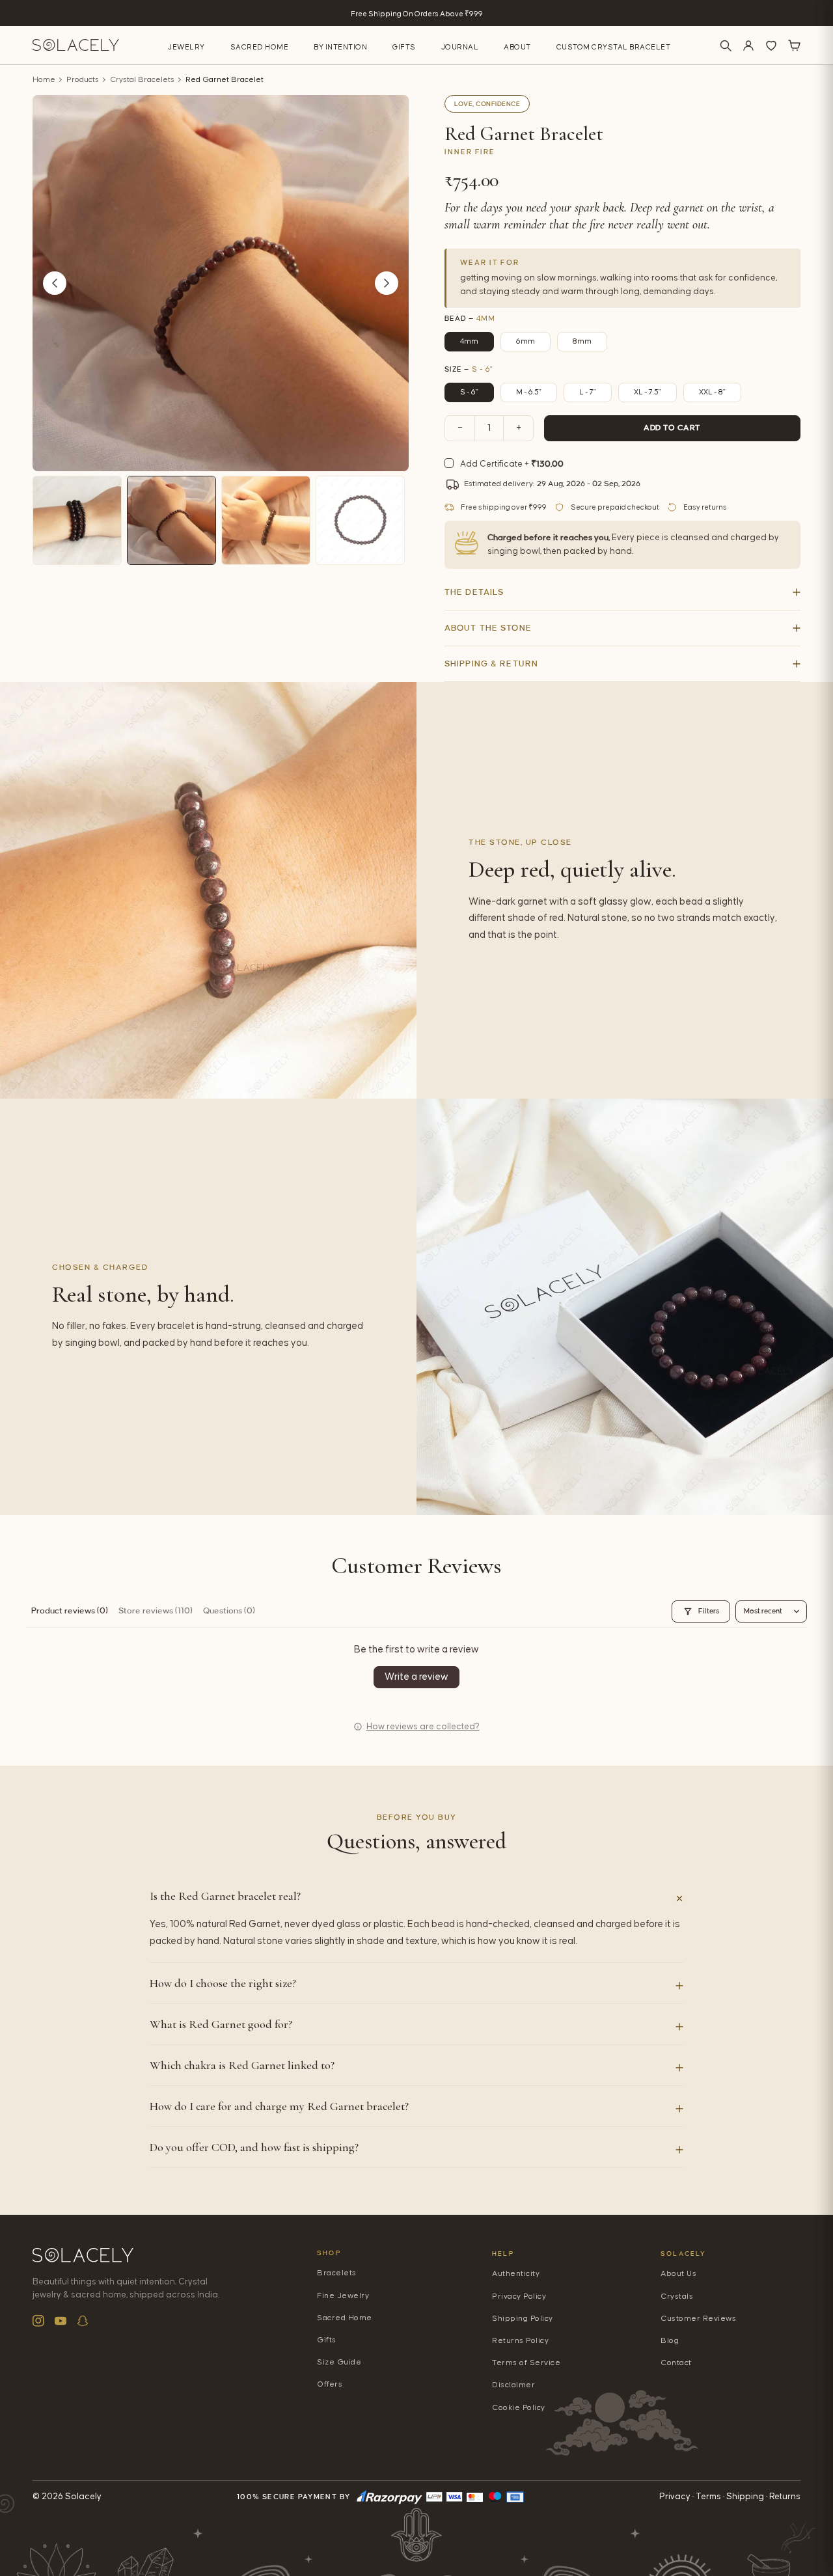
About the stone (488, 628)
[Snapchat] (83, 2321)
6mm (526, 341)
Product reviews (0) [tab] (70, 1611)
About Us (678, 2274)
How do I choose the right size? (223, 1983)
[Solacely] (76, 45)
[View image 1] (77, 520)
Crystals (677, 2296)
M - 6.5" (529, 392)
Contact (676, 2363)
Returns (785, 2497)
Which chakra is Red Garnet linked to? (242, 2065)
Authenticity (516, 2274)
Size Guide (339, 2362)
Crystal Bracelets (142, 80)
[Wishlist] (771, 46)
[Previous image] (55, 283)
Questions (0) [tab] (229, 1611)
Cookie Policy (519, 2408)
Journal (460, 47)
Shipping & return (491, 664)
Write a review (416, 1677)
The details (474, 592)
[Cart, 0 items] (794, 46)
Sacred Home (260, 47)
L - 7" (588, 392)
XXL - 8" (712, 392)
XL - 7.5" (648, 392)
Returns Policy (520, 2341)
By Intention (340, 47)
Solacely (684, 2254)
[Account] (748, 46)
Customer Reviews (698, 2319)
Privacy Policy (519, 2296)
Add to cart (672, 428)
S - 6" (469, 392)
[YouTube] (61, 2321)
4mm (469, 341)
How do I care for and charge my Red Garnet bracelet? (279, 2106)
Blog (670, 2341)
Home (44, 80)
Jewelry (186, 47)
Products (83, 80)
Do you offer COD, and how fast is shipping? (254, 2147)
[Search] (726, 46)
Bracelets (337, 2273)
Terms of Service (526, 2363)
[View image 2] (171, 520)
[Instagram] (38, 2321)
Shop (329, 2253)
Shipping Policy (523, 2319)
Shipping (745, 2497)
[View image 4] (360, 520)
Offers (330, 2384)
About (517, 47)
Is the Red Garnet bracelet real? (225, 1896)
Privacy (675, 2497)
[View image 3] (266, 520)
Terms (708, 2497)
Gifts (404, 47)
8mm (582, 341)
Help (503, 2254)
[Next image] (387, 283)
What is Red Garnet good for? (221, 2024)
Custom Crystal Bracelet (614, 47)
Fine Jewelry (343, 2296)
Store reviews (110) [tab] (156, 1611)
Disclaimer (513, 2385)
